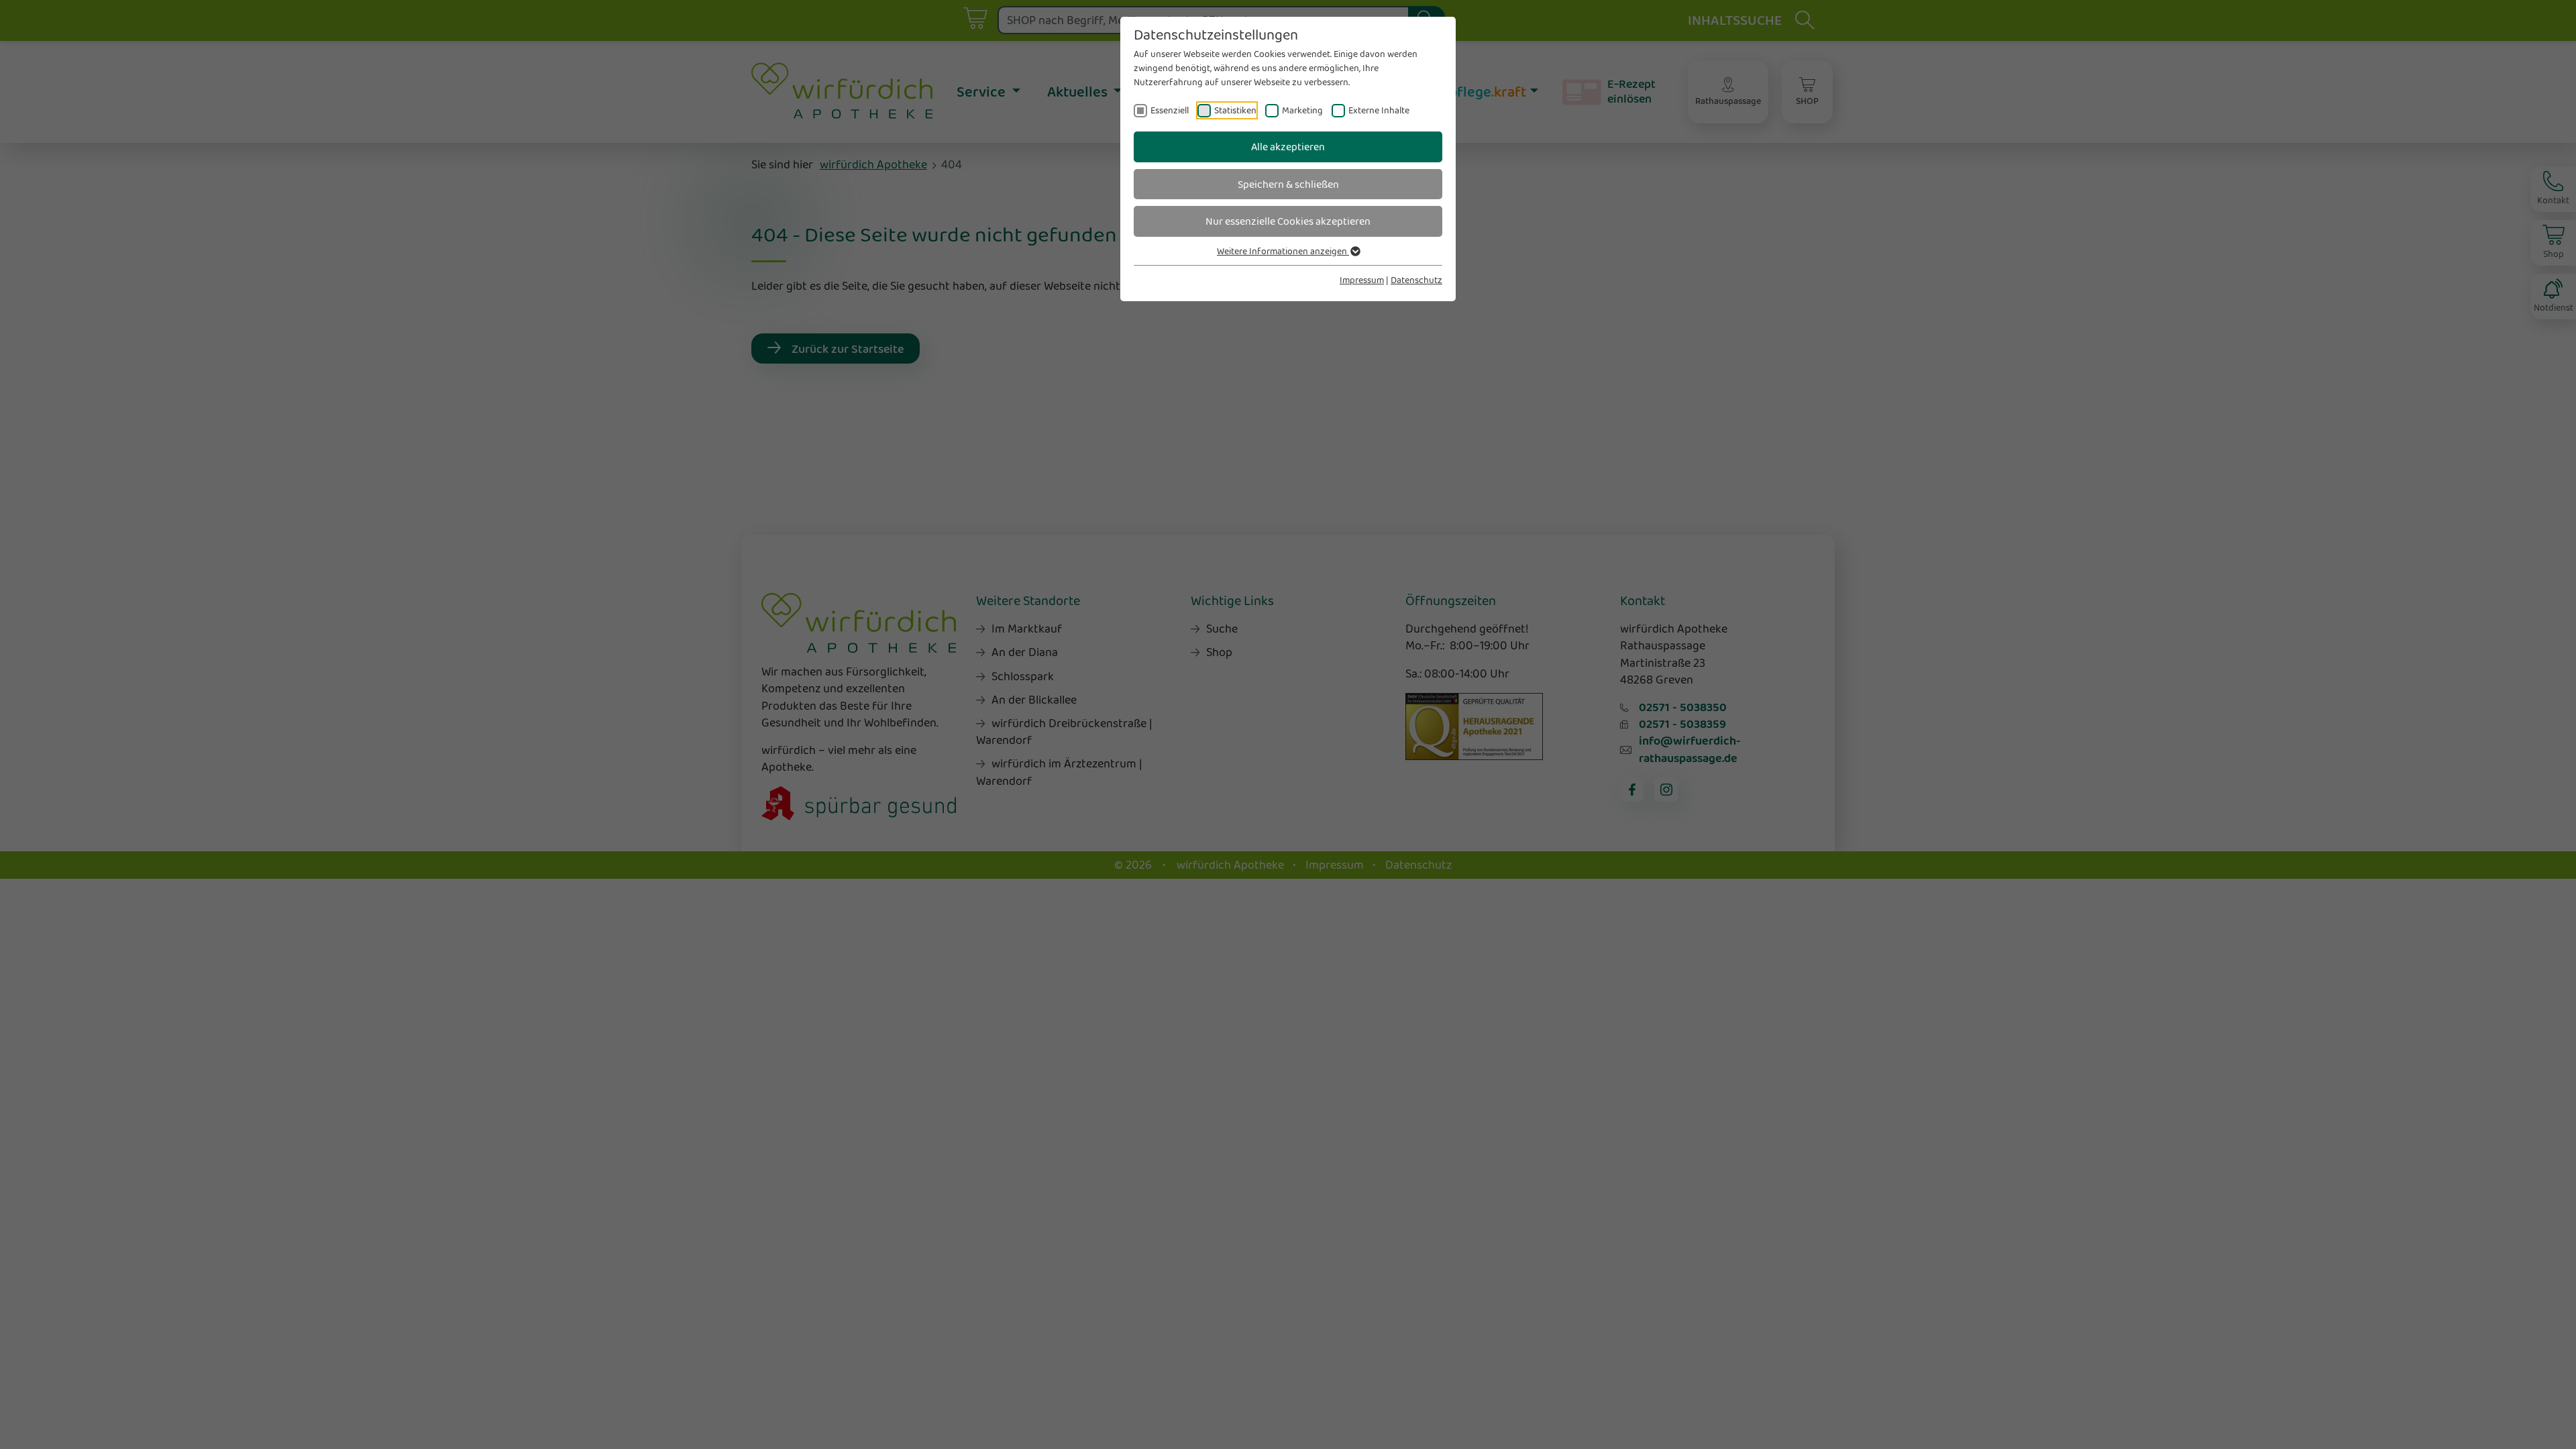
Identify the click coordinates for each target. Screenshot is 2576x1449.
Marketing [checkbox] (1302, 110)
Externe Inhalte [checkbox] (1379, 110)
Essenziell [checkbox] (1170, 110)
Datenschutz (1416, 280)
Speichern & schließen (1288, 184)
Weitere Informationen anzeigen (1283, 251)
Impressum (1362, 280)
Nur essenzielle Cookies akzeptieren (1288, 221)
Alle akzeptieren (1288, 147)
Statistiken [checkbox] (1235, 110)
